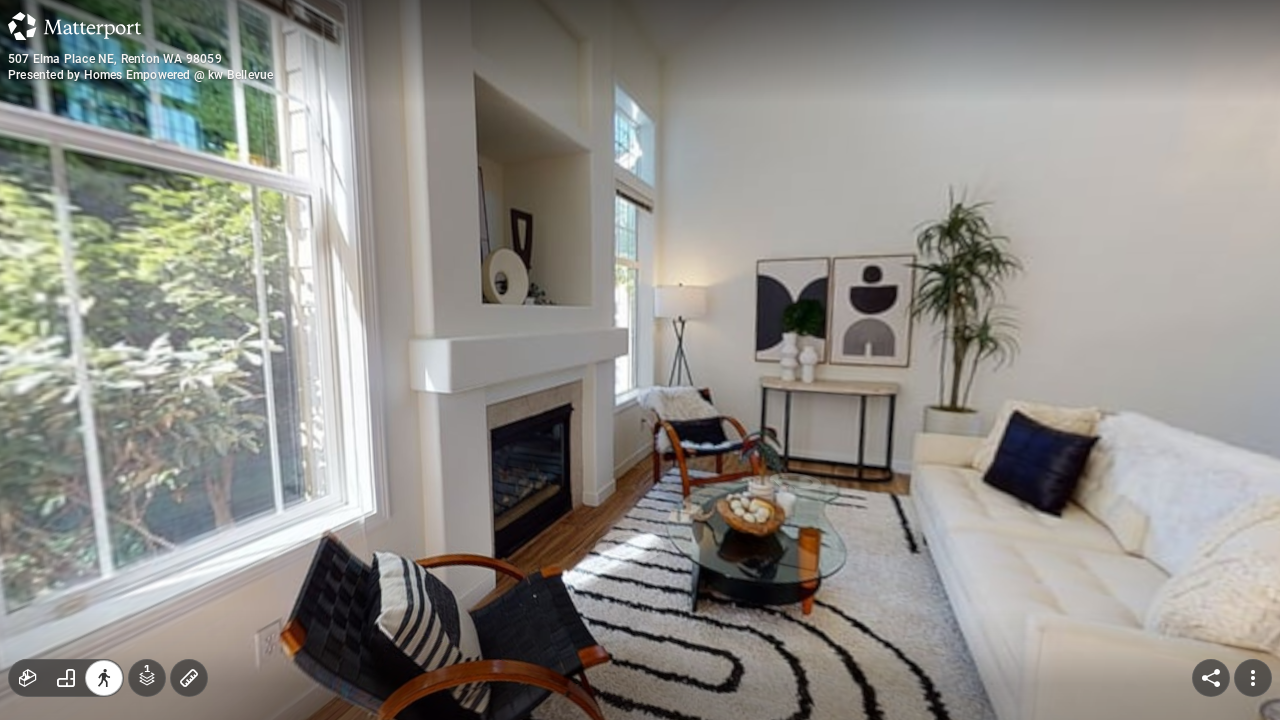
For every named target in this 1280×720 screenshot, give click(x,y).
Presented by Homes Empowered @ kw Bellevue (140, 75)
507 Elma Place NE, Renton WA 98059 (115, 59)
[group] (66, 678)
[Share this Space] (1211, 678)
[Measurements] (189, 678)
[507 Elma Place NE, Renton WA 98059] (640, 360)
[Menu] (1253, 678)
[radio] (28, 678)
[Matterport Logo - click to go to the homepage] (74, 26)
